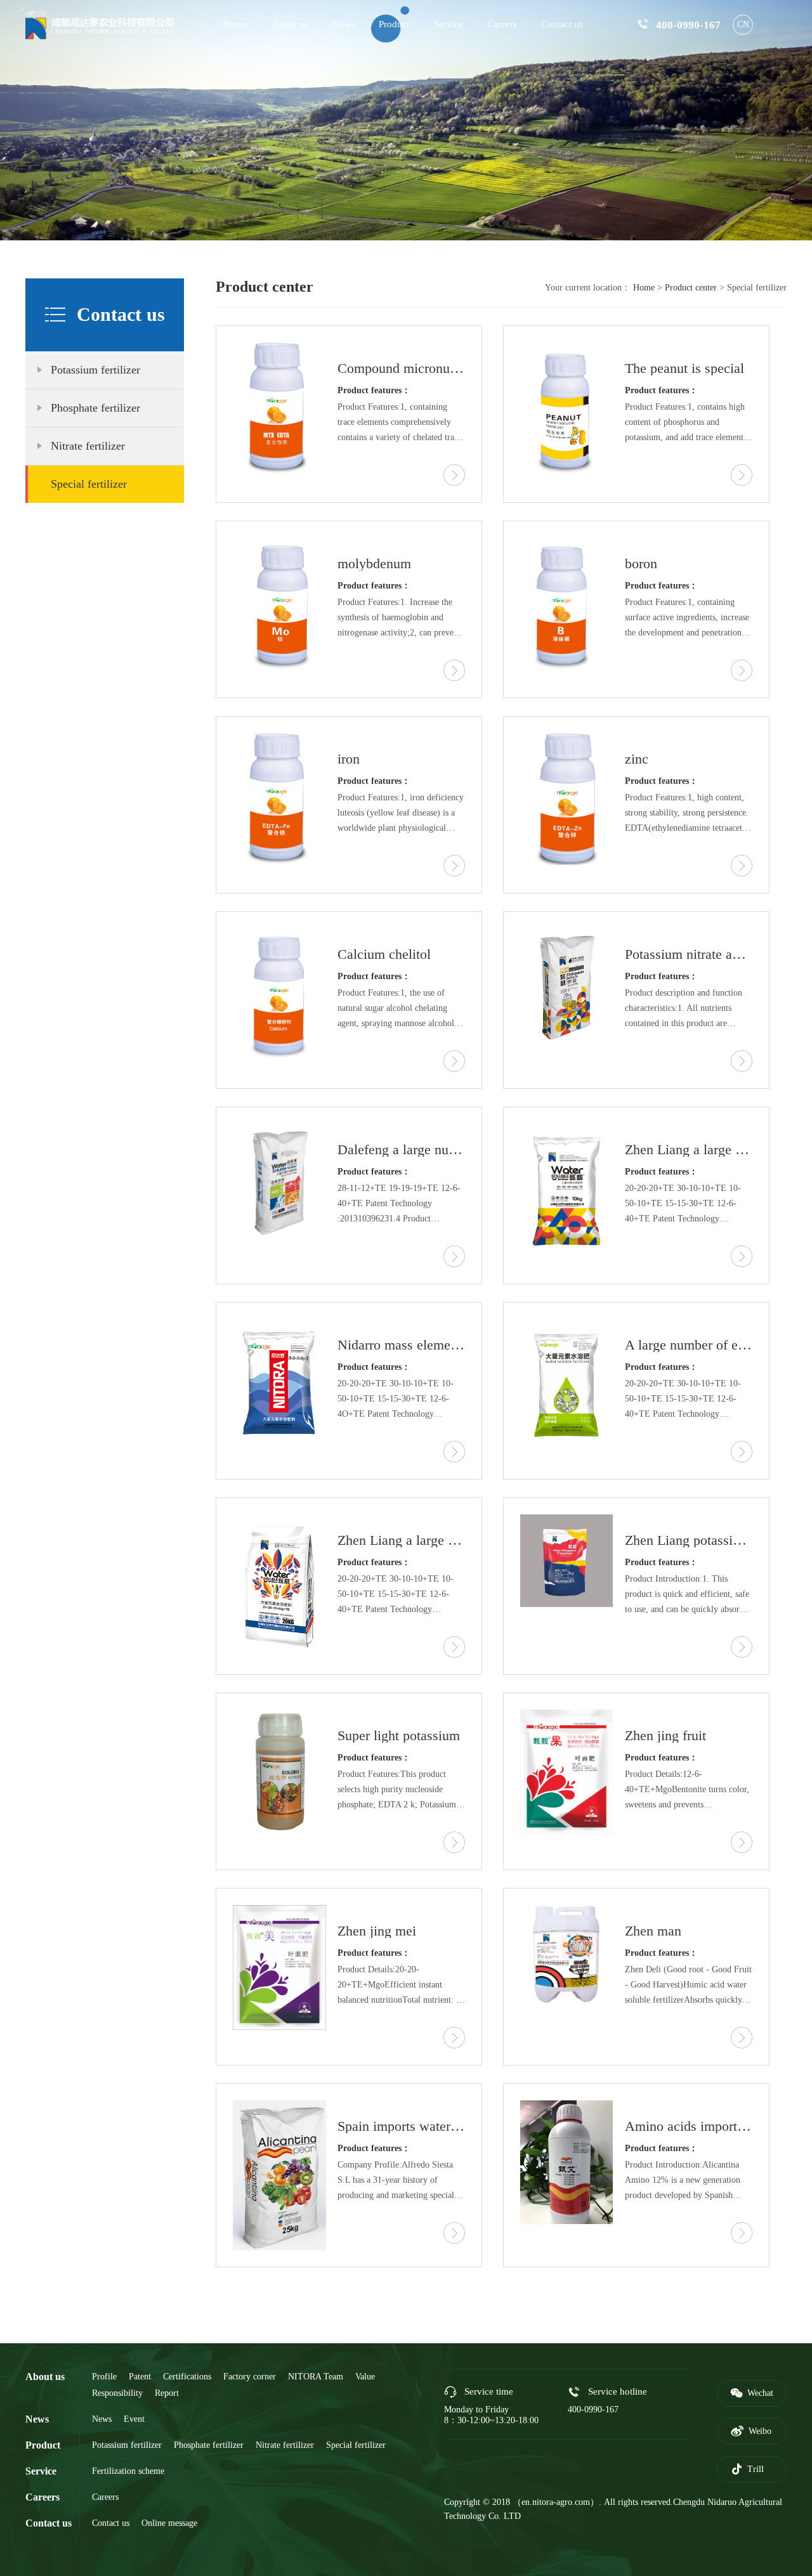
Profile (104, 2377)
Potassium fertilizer (95, 370)
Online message (169, 2523)
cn (743, 24)
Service (449, 24)
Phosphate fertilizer (95, 408)
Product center (692, 288)
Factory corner (250, 2377)
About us (290, 24)
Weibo (751, 2431)
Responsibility (117, 2393)
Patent (140, 2377)
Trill (747, 2469)
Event (134, 2419)
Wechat (752, 2393)
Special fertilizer (89, 484)
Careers (502, 24)
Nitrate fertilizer (88, 446)
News (344, 24)
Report (167, 2393)
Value (365, 2377)
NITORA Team (316, 2377)
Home (235, 24)
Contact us (562, 24)
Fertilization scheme (128, 2471)
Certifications (187, 2377)
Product (394, 24)
